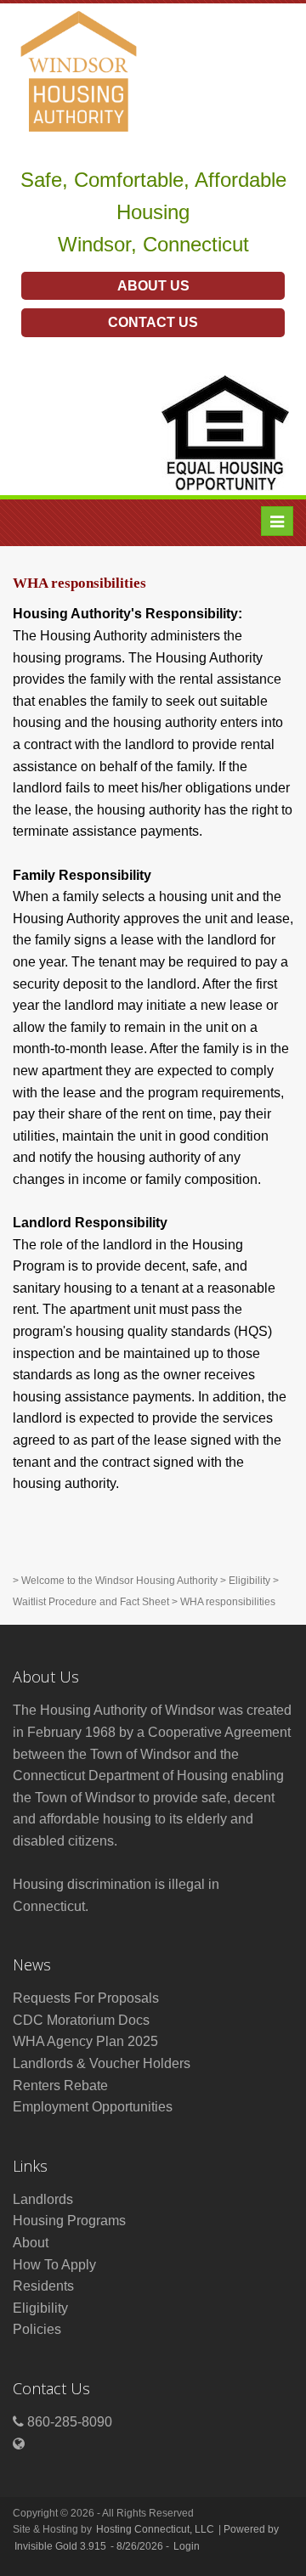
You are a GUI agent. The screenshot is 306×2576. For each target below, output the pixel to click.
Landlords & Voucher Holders (102, 2063)
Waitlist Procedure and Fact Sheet (91, 1602)
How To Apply (54, 2265)
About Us (153, 286)
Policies (37, 2329)
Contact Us (153, 322)
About (31, 2243)
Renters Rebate (60, 2086)
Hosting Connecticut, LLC (155, 2529)
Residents (43, 2286)
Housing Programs (69, 2221)
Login (187, 2546)
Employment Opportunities (93, 2107)
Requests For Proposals (86, 1998)
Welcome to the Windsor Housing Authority (119, 1581)
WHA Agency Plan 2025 (85, 2041)
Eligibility (249, 1581)
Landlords (43, 2199)
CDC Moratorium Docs (81, 2020)
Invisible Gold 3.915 (62, 2546)
